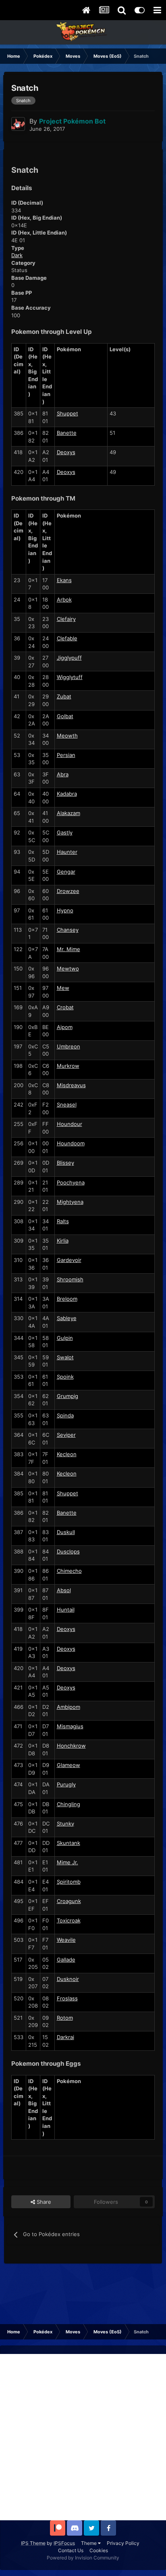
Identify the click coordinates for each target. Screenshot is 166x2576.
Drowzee (68, 891)
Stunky (65, 1824)
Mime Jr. (67, 1862)
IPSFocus (64, 2543)
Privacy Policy (123, 2543)
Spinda (65, 1415)
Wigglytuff (70, 677)
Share (43, 2202)
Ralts (63, 1221)
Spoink (65, 1377)
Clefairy (66, 619)
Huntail (66, 1610)
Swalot (65, 1357)
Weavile (66, 1940)
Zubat (64, 696)
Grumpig (67, 1396)
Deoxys (66, 452)
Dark (17, 255)
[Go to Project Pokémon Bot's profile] (18, 124)
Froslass (67, 1998)
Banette (67, 433)
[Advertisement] (83, 2437)
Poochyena (71, 1182)
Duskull (66, 1532)
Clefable (67, 638)
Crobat (65, 1007)
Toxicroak (69, 1920)
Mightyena (70, 1202)
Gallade (66, 1960)
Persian (66, 755)
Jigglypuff (69, 658)
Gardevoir (69, 1260)
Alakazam (68, 813)
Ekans (64, 580)
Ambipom (68, 1707)
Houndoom (71, 1143)
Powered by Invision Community (83, 2558)
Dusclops (68, 1551)
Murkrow (68, 1066)
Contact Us (71, 2550)
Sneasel (67, 1105)
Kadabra (67, 794)
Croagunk (69, 1901)
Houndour (70, 1124)
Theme (89, 2543)
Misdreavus (71, 1085)
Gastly (65, 832)
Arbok (64, 599)
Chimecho (69, 1571)
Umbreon (68, 1046)
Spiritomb (69, 1882)
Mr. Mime (68, 949)
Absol (64, 1590)
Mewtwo (68, 968)
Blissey (65, 1163)
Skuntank (68, 1843)
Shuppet (67, 413)
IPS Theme (33, 2543)
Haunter (67, 852)
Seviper (66, 1435)
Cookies (99, 2550)
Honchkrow (71, 1746)
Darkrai (65, 2037)
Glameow (68, 1765)
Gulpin (65, 1338)
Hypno (65, 910)
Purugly (66, 1784)
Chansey (68, 930)
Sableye (67, 1318)
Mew (63, 988)
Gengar (66, 872)
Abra (63, 774)
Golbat (65, 716)
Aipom (65, 1027)
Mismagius (70, 1726)
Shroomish (70, 1279)
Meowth (67, 736)
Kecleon (67, 1454)
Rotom (65, 2018)
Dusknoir (68, 1979)
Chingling (68, 1804)
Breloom (67, 1299)
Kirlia (63, 1241)
